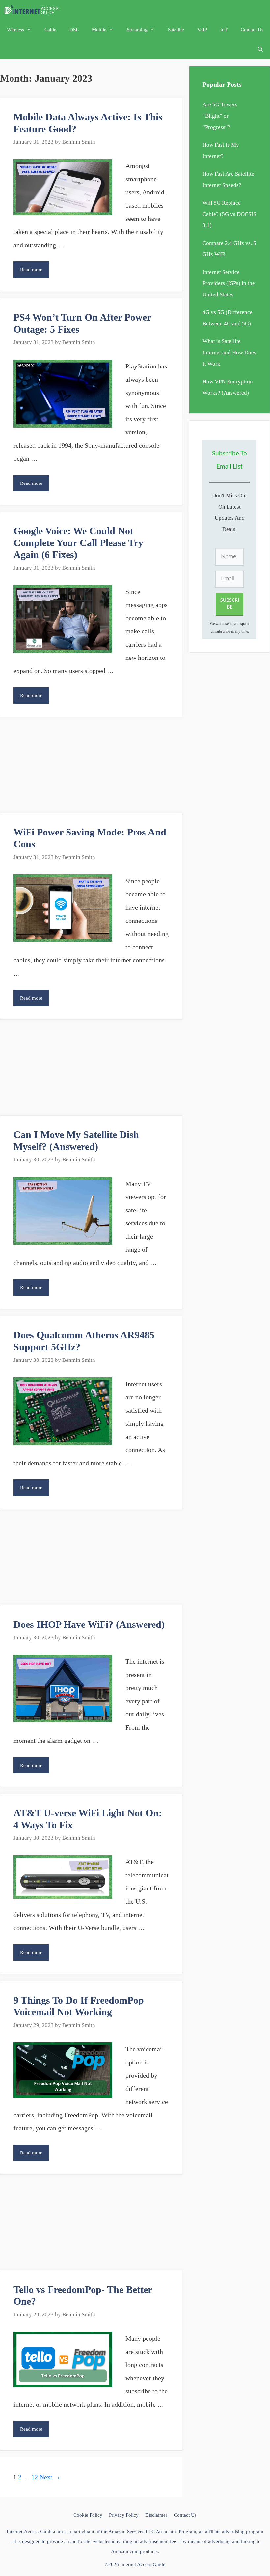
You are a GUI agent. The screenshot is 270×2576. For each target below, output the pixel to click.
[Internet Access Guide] (33, 10)
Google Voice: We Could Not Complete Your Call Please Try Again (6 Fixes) (78, 543)
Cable (50, 30)
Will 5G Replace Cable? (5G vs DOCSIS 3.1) (229, 214)
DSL (74, 30)
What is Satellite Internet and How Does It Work (229, 352)
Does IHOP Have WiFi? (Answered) (89, 1624)
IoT (224, 30)
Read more (35, 272)
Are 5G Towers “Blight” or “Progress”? (220, 116)
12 (35, 2477)
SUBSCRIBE (230, 604)
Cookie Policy (88, 2515)
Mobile (99, 30)
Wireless (15, 30)
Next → (50, 2477)
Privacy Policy (124, 2515)
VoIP (202, 30)
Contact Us (252, 30)
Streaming (137, 30)
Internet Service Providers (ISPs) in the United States (229, 283)
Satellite (176, 30)
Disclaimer (156, 2515)
